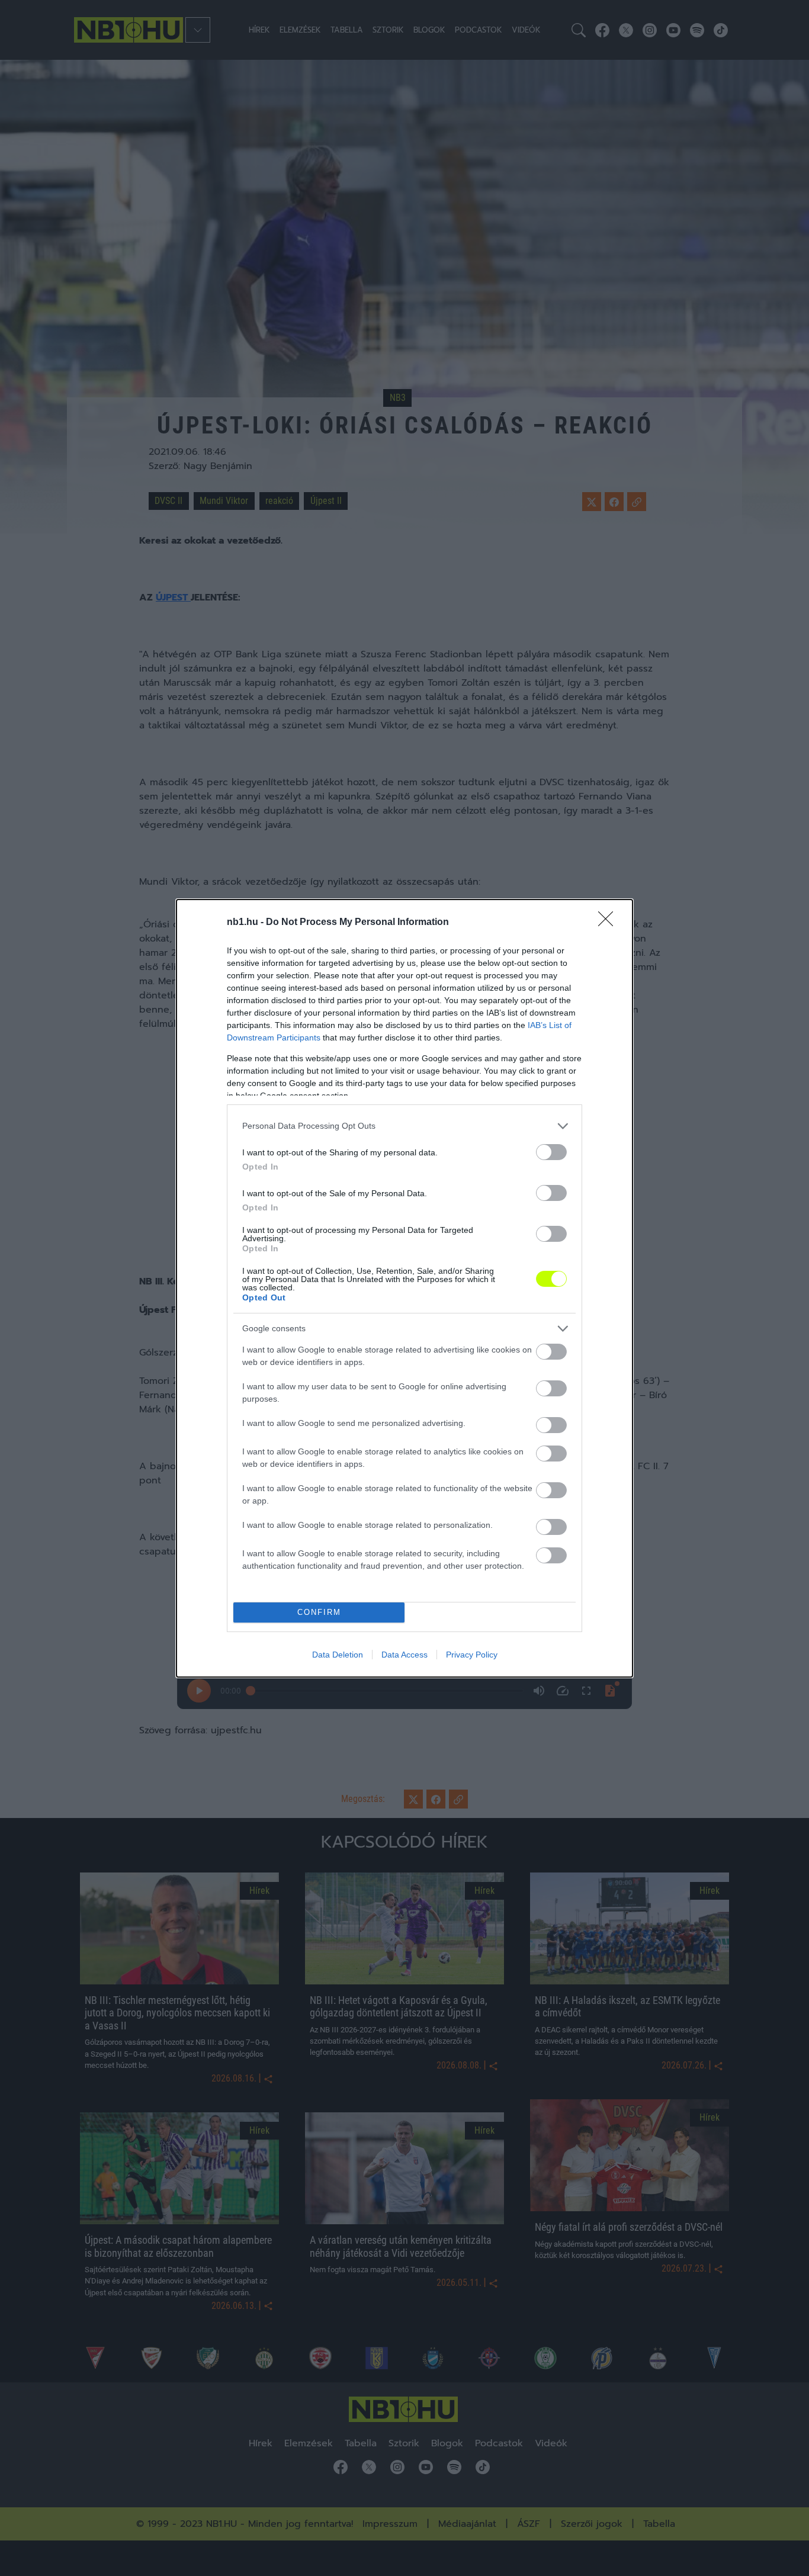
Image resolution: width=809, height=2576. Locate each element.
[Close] (609, 923)
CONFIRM (319, 1612)
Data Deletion (338, 1655)
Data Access (404, 1655)
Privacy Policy (472, 1655)
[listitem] (404, 1126)
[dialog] (404, 1288)
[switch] (551, 1152)
